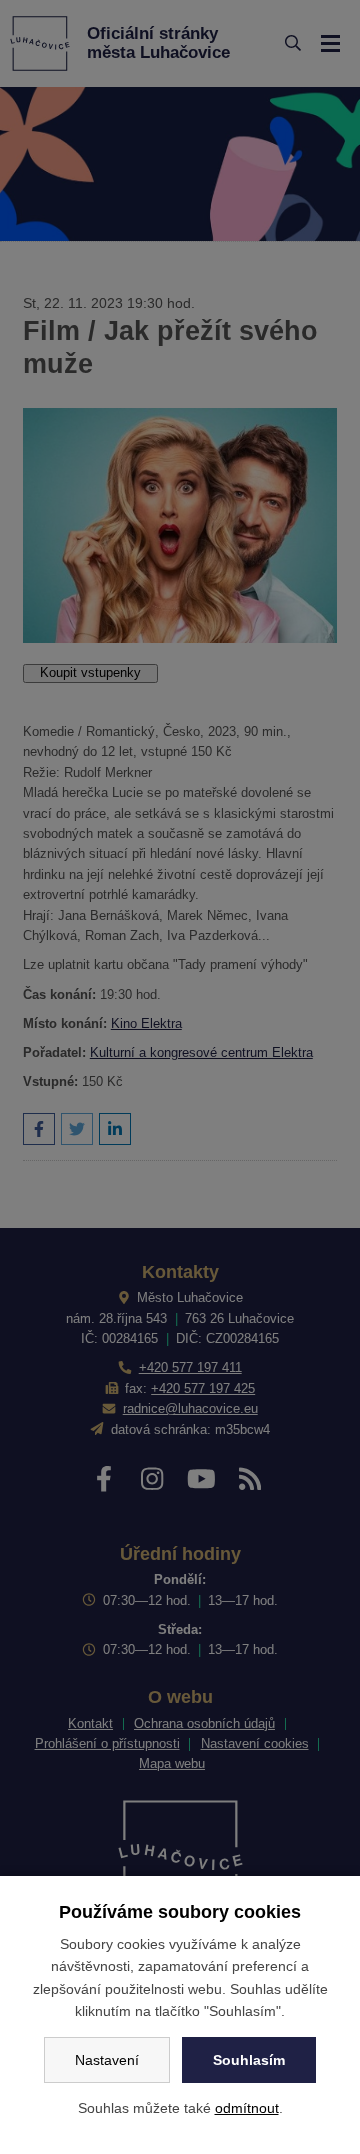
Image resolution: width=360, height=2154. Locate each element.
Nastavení (107, 2060)
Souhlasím (249, 2060)
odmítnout (247, 2108)
